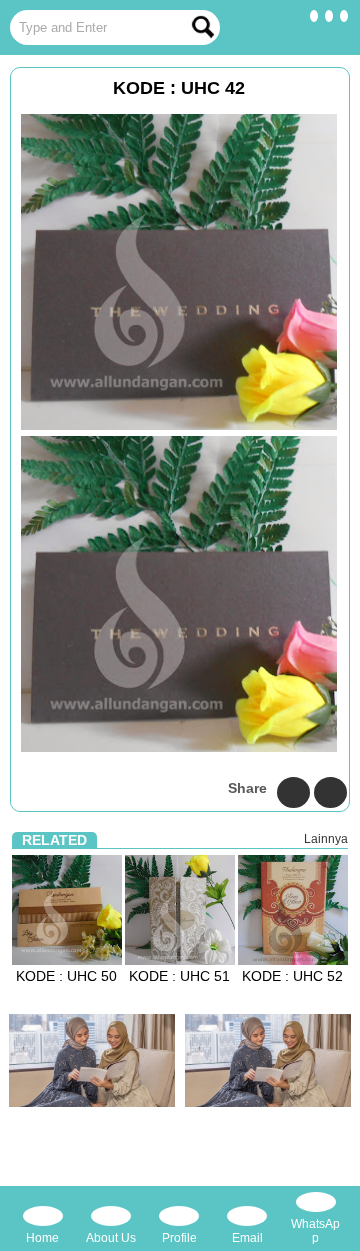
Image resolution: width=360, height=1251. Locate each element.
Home (42, 1238)
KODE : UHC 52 (292, 976)
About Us (111, 1238)
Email (247, 1238)
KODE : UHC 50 (66, 976)
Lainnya (326, 839)
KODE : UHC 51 (179, 976)
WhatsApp (315, 1231)
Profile (179, 1238)
